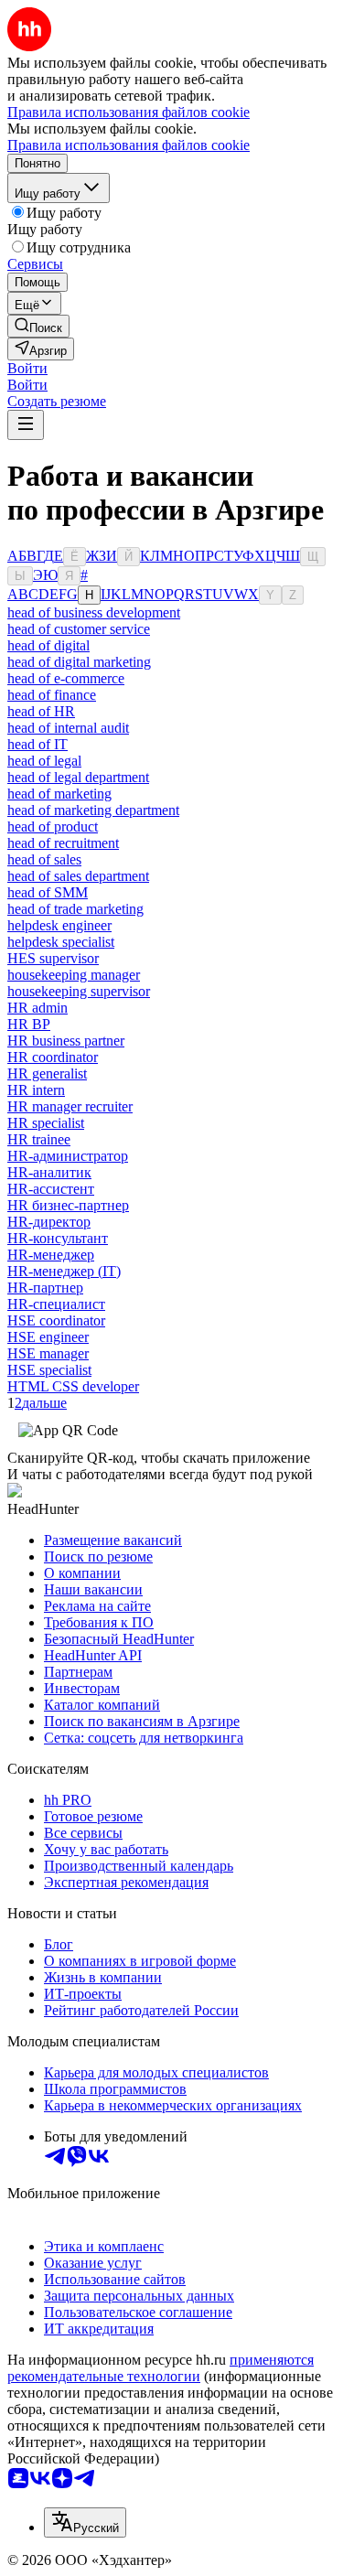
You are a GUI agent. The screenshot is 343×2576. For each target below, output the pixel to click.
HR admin (38, 1008)
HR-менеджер (51, 1255)
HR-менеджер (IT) (64, 1271)
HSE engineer (48, 1337)
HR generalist (47, 1073)
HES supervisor (53, 958)
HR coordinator (53, 1057)
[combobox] (85, 2522)
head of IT (38, 744)
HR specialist (46, 1123)
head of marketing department (93, 810)
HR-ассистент (51, 1189)
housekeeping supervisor (79, 991)
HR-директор (49, 1222)
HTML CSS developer (73, 1386)
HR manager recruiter (70, 1106)
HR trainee (39, 1139)
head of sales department (78, 876)
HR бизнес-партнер (68, 1205)
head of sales (44, 859)
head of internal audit (68, 728)
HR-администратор (68, 1156)
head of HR (41, 711)
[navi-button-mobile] (26, 425)
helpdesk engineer (59, 925)
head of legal (44, 761)
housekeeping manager (74, 975)
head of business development (94, 612)
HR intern (36, 1090)
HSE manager (48, 1353)
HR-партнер (45, 1288)
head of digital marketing (79, 662)
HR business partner (66, 1041)
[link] (38, 326)
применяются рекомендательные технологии (161, 2368)
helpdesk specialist (61, 942)
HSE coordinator (56, 1320)
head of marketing (59, 794)
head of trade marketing (75, 909)
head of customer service (79, 629)
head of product (53, 826)
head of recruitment (63, 843)
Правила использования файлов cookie (129, 145)
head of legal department (78, 777)
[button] (27, 368)
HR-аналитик (49, 1172)
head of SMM (48, 892)
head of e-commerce (66, 678)
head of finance (52, 695)
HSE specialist (49, 1370)
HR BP (29, 1024)
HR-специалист (56, 1304)
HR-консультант (58, 1238)
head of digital (48, 645)
